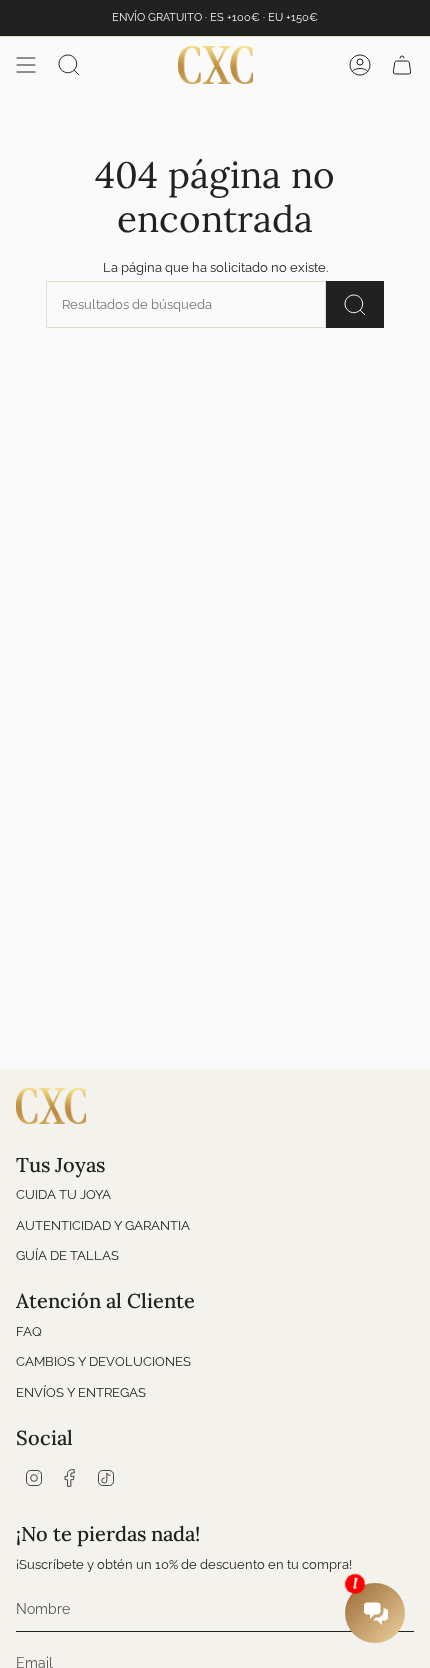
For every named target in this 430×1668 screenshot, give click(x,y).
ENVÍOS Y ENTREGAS (81, 1392)
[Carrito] (402, 65)
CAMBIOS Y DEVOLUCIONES (103, 1361)
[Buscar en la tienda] (355, 304)
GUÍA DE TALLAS (67, 1255)
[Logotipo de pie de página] (51, 1106)
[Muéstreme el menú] (26, 65)
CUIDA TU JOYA (63, 1194)
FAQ (29, 1331)
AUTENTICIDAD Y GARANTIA (103, 1225)
